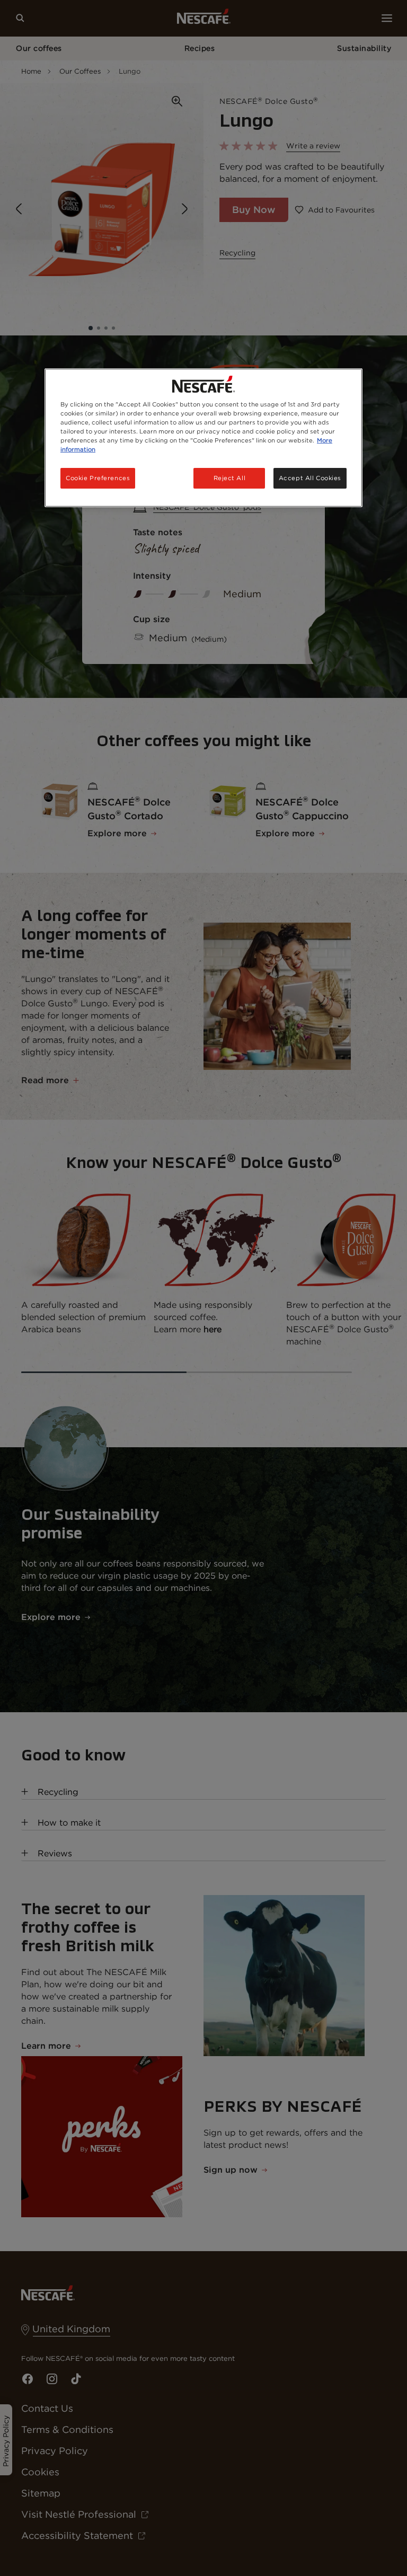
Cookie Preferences (98, 477)
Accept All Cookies (310, 477)
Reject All (230, 477)
